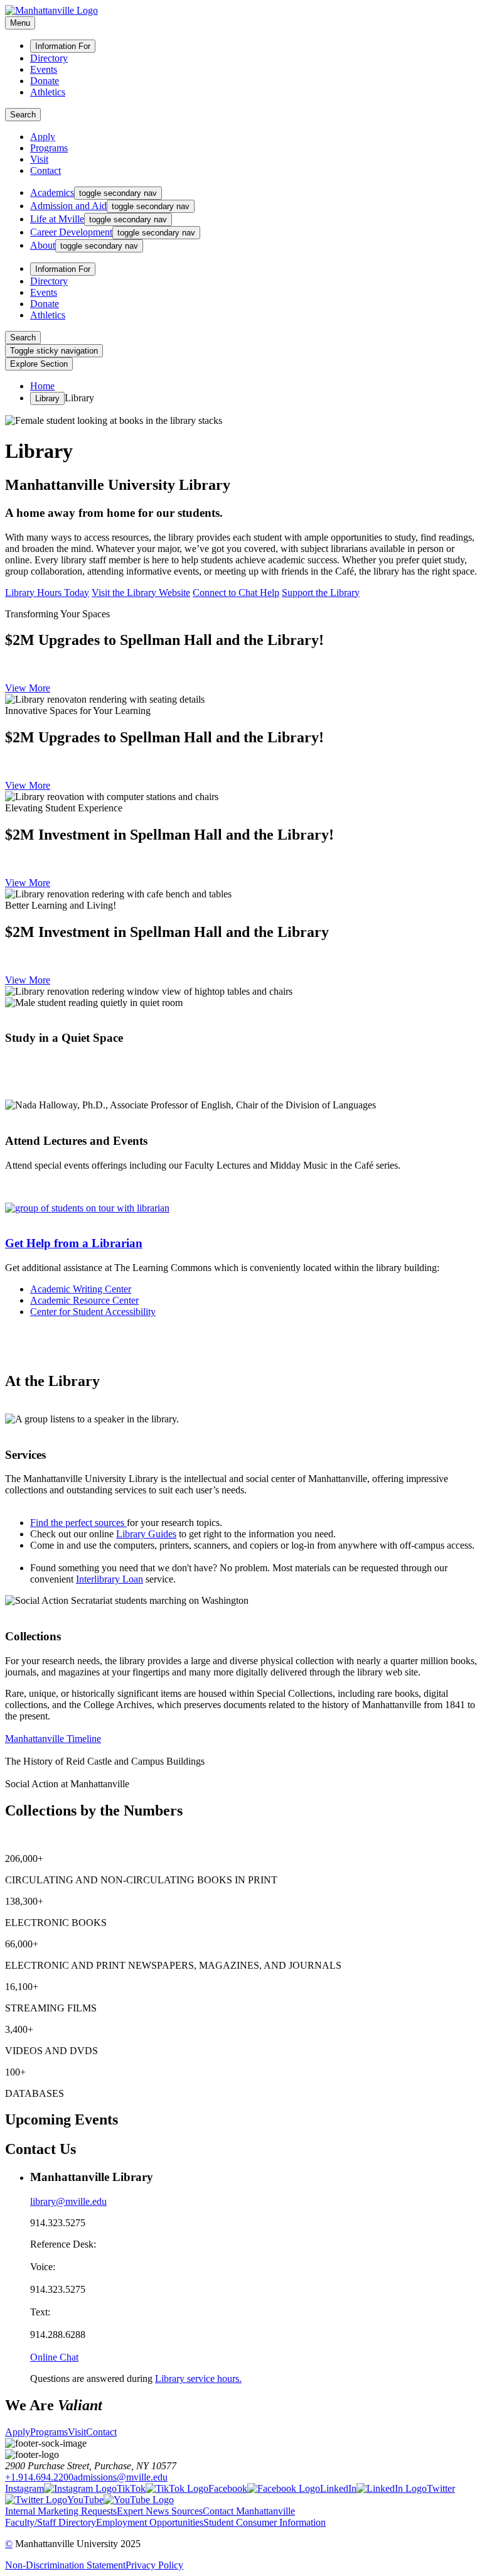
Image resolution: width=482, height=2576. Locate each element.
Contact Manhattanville (249, 2511)
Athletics (48, 92)
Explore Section (39, 364)
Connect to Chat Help (236, 593)
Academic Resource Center (84, 1300)
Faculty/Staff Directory (51, 2522)
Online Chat (54, 2357)
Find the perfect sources (77, 1523)
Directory (49, 58)
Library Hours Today (47, 593)
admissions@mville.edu (120, 2477)
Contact (46, 170)
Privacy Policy (154, 2565)
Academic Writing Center (81, 1289)
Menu (20, 23)
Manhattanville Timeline (53, 1739)
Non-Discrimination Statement (65, 2565)
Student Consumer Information (265, 2522)
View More (28, 688)
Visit (39, 159)
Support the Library (321, 593)
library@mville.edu (68, 2201)
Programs (49, 148)
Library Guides (146, 1534)
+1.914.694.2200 (39, 2477)
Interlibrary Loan (110, 1579)
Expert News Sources (160, 2511)
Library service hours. (198, 2378)
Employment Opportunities (150, 2522)
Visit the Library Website (141, 593)
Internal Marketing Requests (61, 2511)
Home (42, 386)
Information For (63, 46)
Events (44, 69)
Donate (45, 81)
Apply (43, 137)
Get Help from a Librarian (74, 1243)
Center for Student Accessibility (93, 1312)
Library (47, 398)
